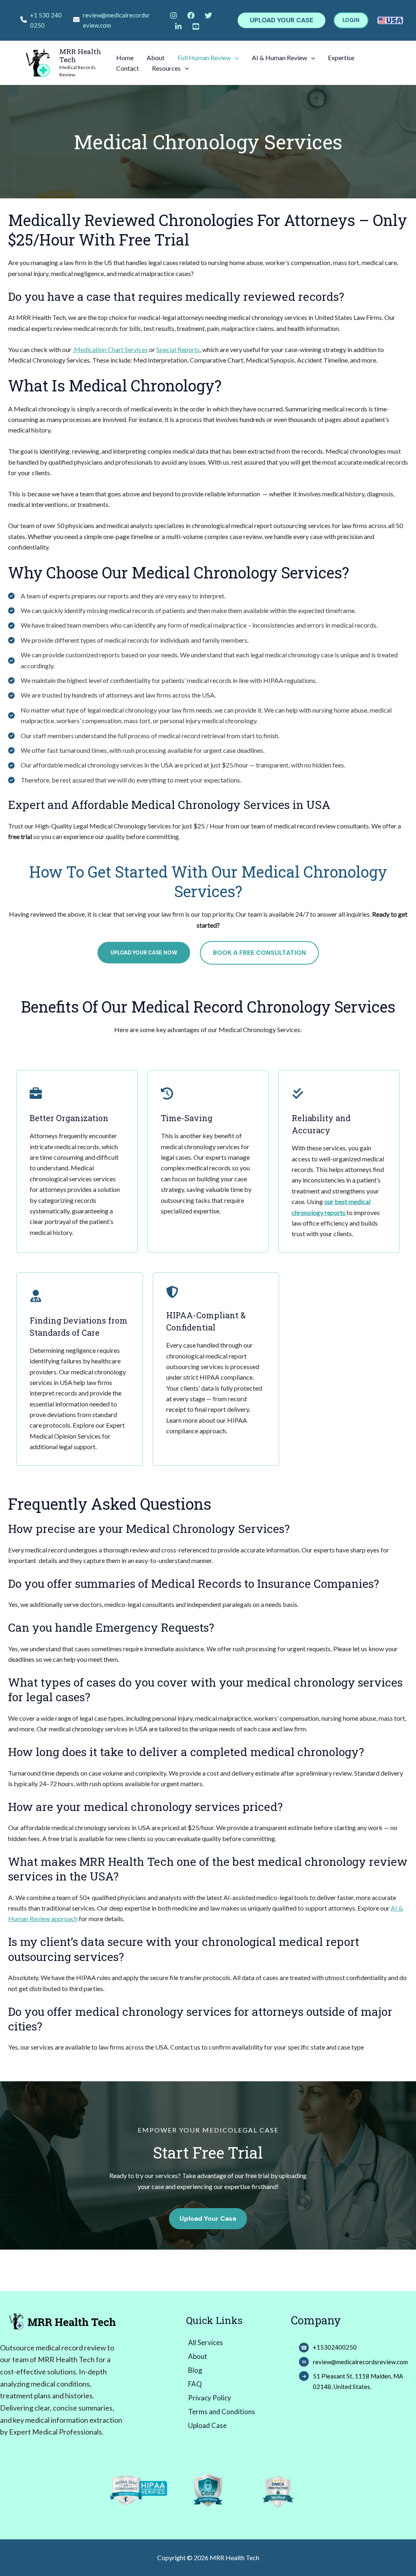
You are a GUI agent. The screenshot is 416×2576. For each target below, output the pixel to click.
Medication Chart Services (110, 349)
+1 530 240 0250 (46, 20)
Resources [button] (166, 68)
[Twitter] (208, 15)
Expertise (341, 58)
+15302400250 (335, 2347)
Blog (195, 2370)
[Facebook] (191, 15)
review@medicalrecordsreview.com (116, 20)
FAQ (195, 2384)
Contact (128, 68)
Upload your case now (144, 953)
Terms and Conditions (222, 2412)
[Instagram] (173, 15)
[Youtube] (196, 26)
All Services (206, 2342)
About (156, 58)
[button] (282, 20)
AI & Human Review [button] (279, 58)
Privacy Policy (210, 2398)
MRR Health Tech (80, 55)
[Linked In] (178, 26)
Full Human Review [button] (204, 58)
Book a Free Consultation (259, 953)
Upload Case (207, 2425)
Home (125, 58)
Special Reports (178, 349)
